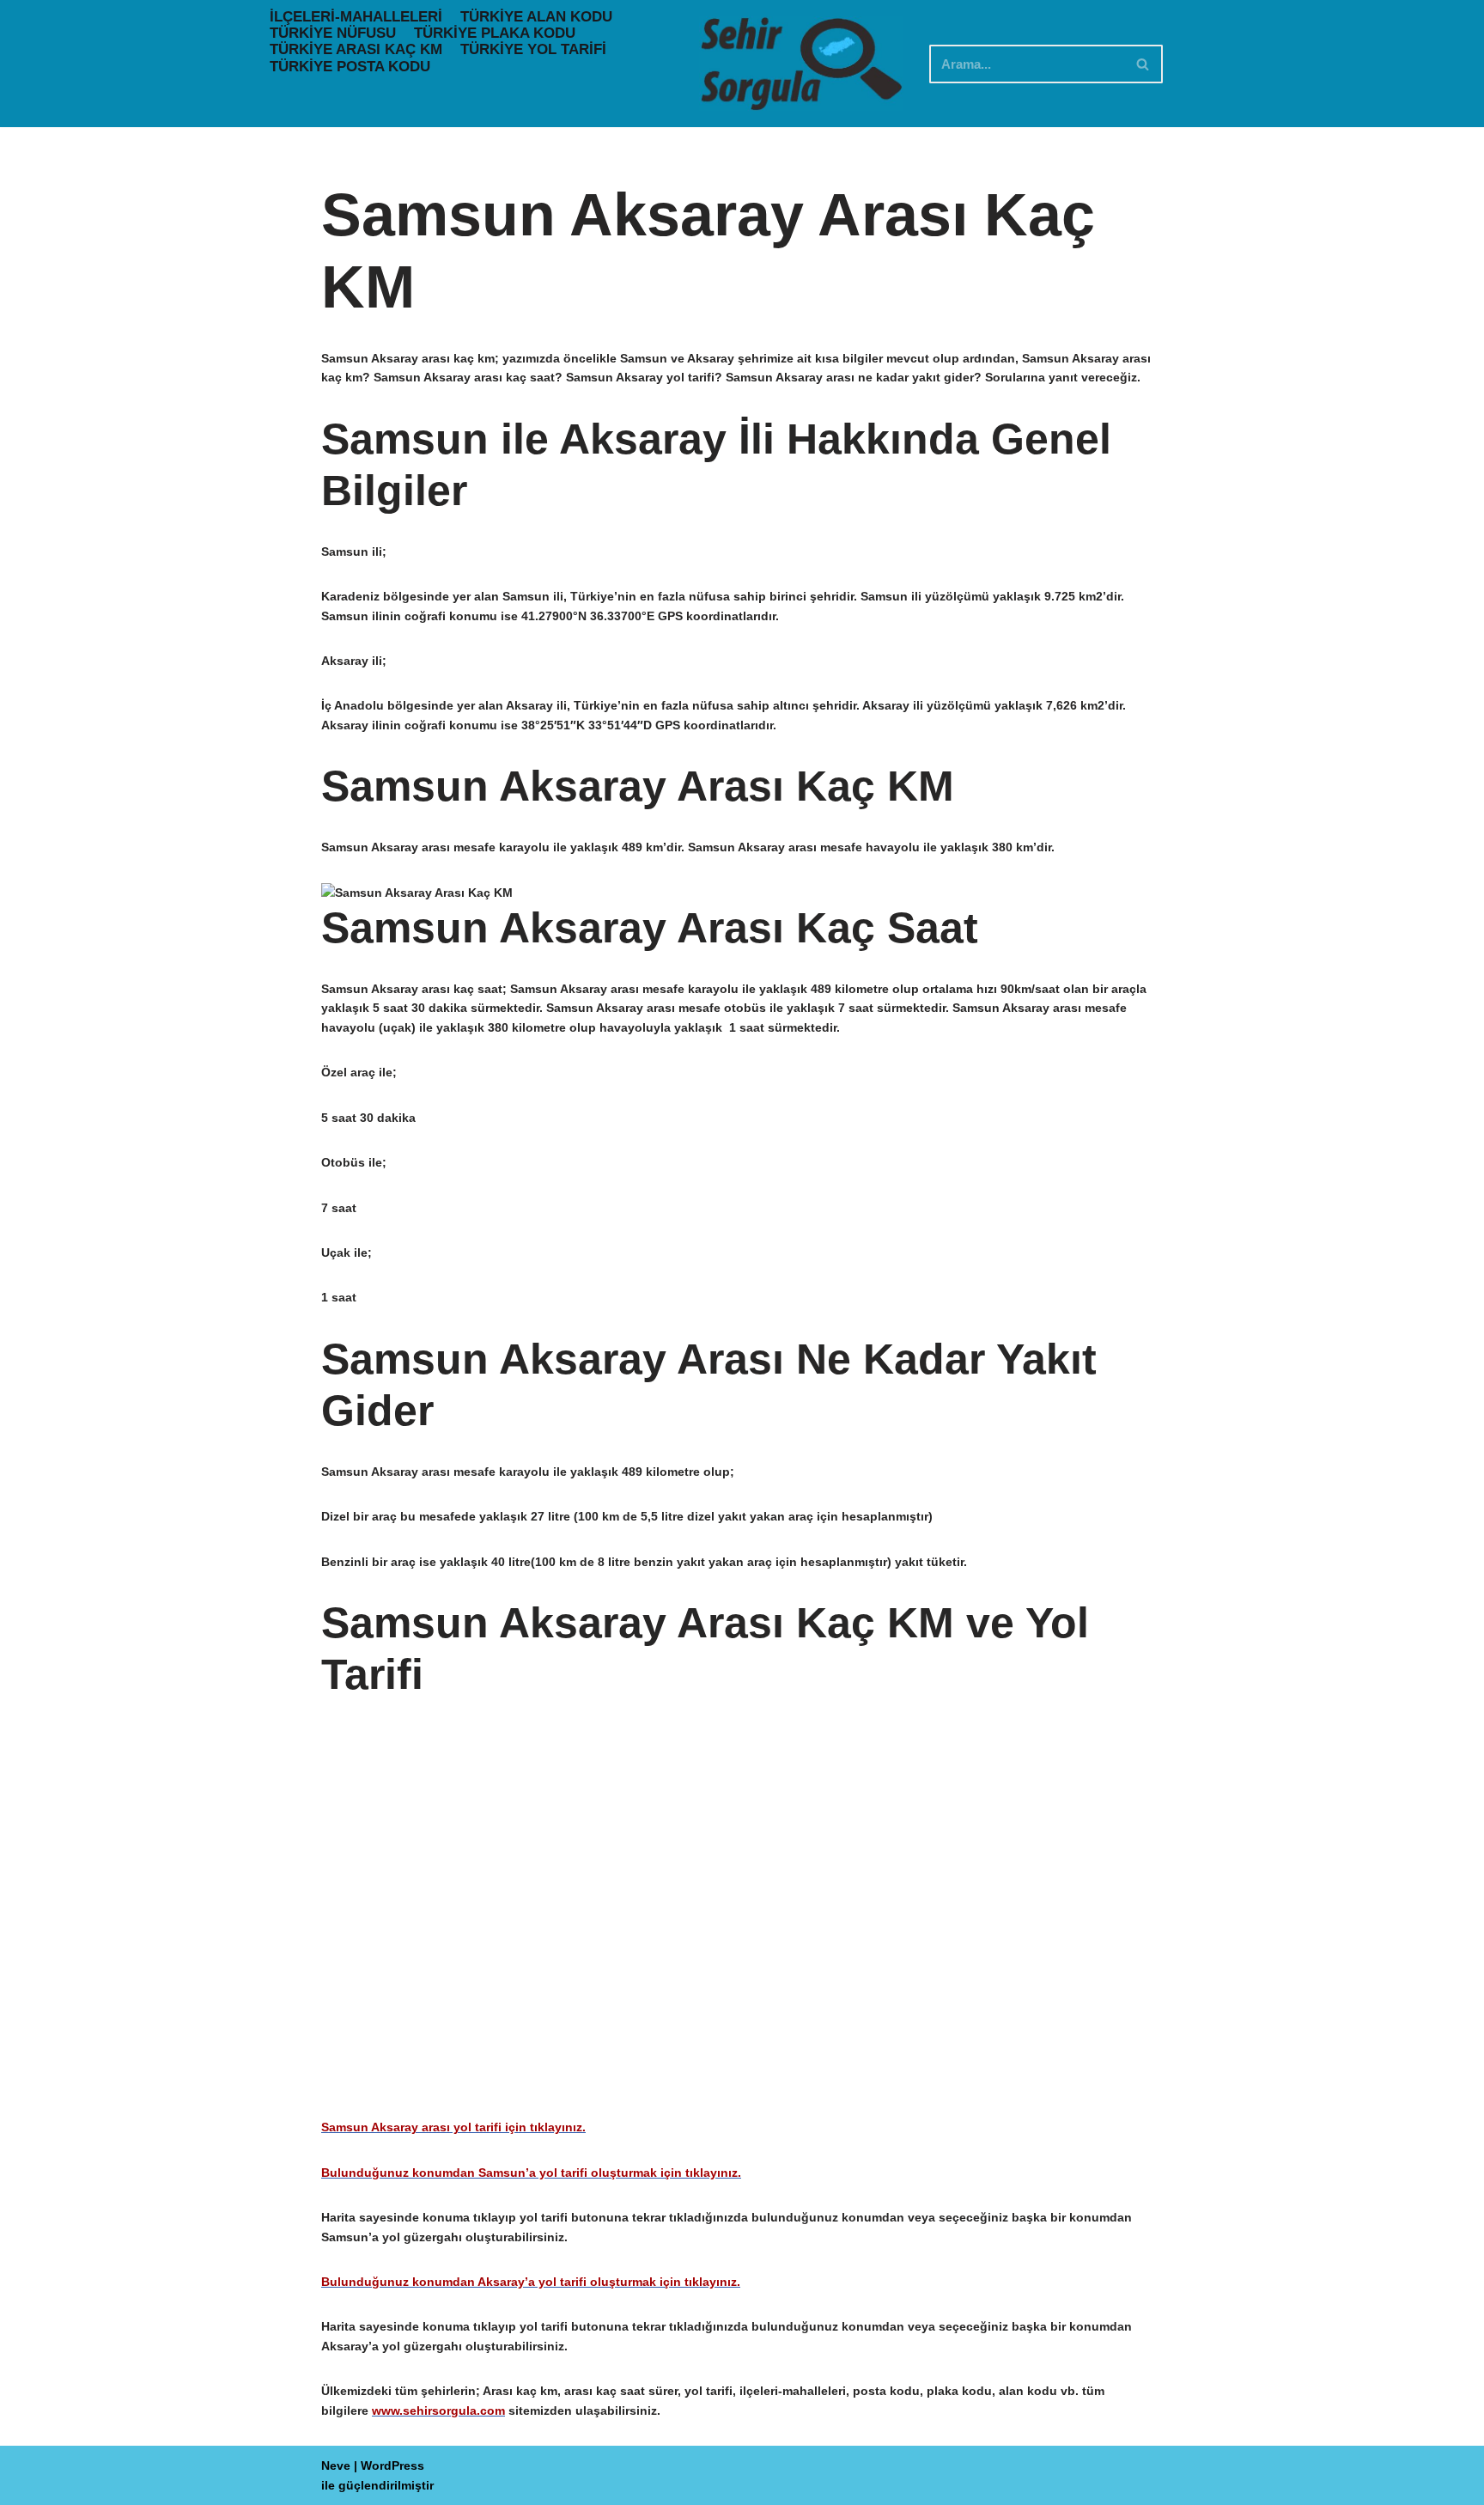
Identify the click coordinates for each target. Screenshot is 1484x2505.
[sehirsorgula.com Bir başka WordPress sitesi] (801, 64)
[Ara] (1143, 64)
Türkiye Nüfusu (333, 33)
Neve (336, 2465)
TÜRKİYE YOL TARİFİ (533, 49)
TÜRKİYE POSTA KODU (350, 67)
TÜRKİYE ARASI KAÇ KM (356, 49)
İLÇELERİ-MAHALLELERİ (356, 17)
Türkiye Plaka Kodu (495, 33)
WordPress (392, 2465)
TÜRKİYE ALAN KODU (536, 17)
